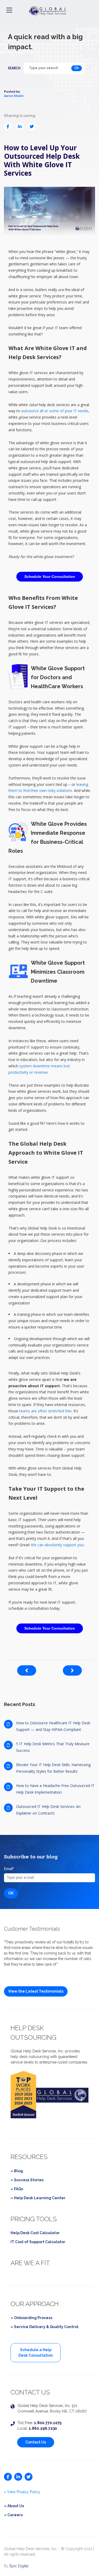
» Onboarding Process (31, 2318)
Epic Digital (19, 2566)
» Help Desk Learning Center (38, 2198)
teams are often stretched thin (45, 1411)
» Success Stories (27, 2180)
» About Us (14, 2506)
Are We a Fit (30, 2263)
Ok (77, 68)
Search (14, 68)
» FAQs (17, 2189)
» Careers (13, 2515)
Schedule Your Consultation (50, 577)
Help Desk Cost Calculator (35, 2233)
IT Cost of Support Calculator (38, 2242)
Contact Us (36, 2442)
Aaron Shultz (14, 96)
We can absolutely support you (57, 1545)
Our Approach (35, 2304)
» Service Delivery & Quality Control (44, 2327)
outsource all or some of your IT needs (55, 411)
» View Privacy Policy (22, 2492)
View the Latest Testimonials (36, 1991)
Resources (29, 2157)
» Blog (17, 2171)
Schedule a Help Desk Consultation (36, 2353)
